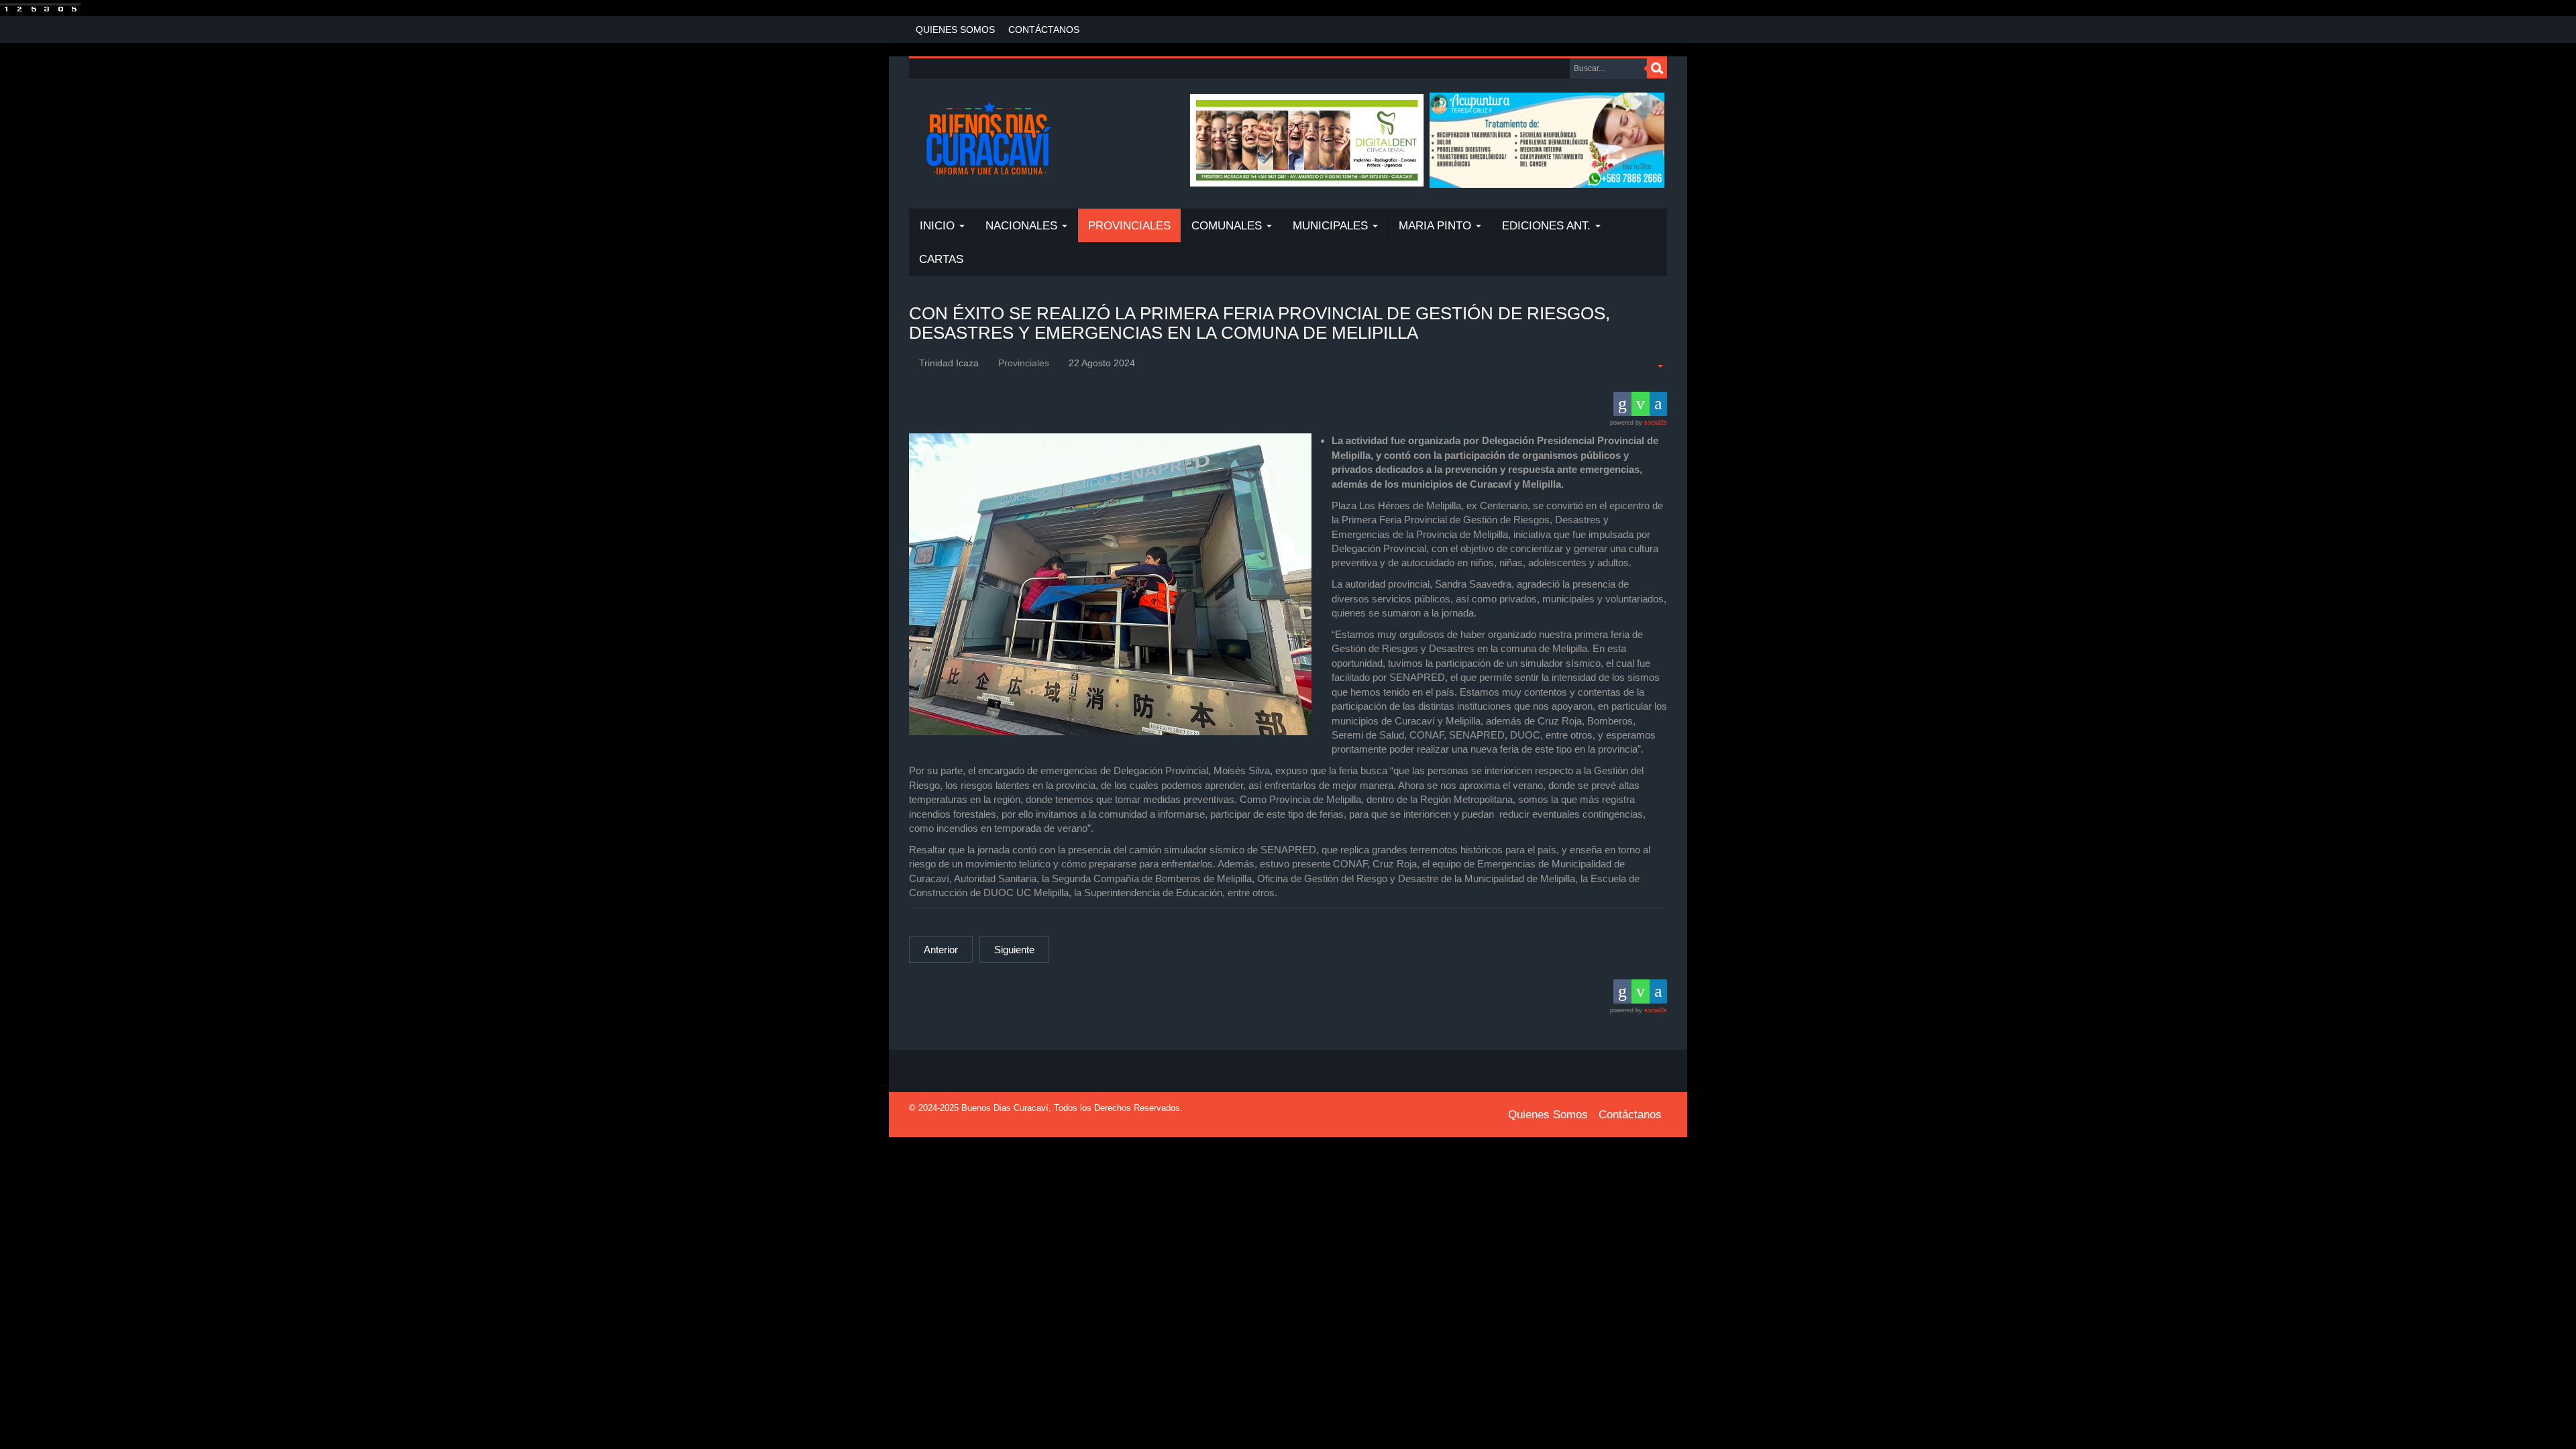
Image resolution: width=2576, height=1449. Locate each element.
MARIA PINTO (1437, 226)
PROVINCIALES (1129, 226)
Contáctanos (1044, 30)
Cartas (941, 259)
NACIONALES (1023, 226)
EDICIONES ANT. (1548, 226)
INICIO (939, 226)
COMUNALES (1228, 226)
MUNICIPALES (1332, 226)
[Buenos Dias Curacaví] (988, 140)
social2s (1656, 423)
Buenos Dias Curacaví (1005, 1108)
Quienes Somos (955, 30)
